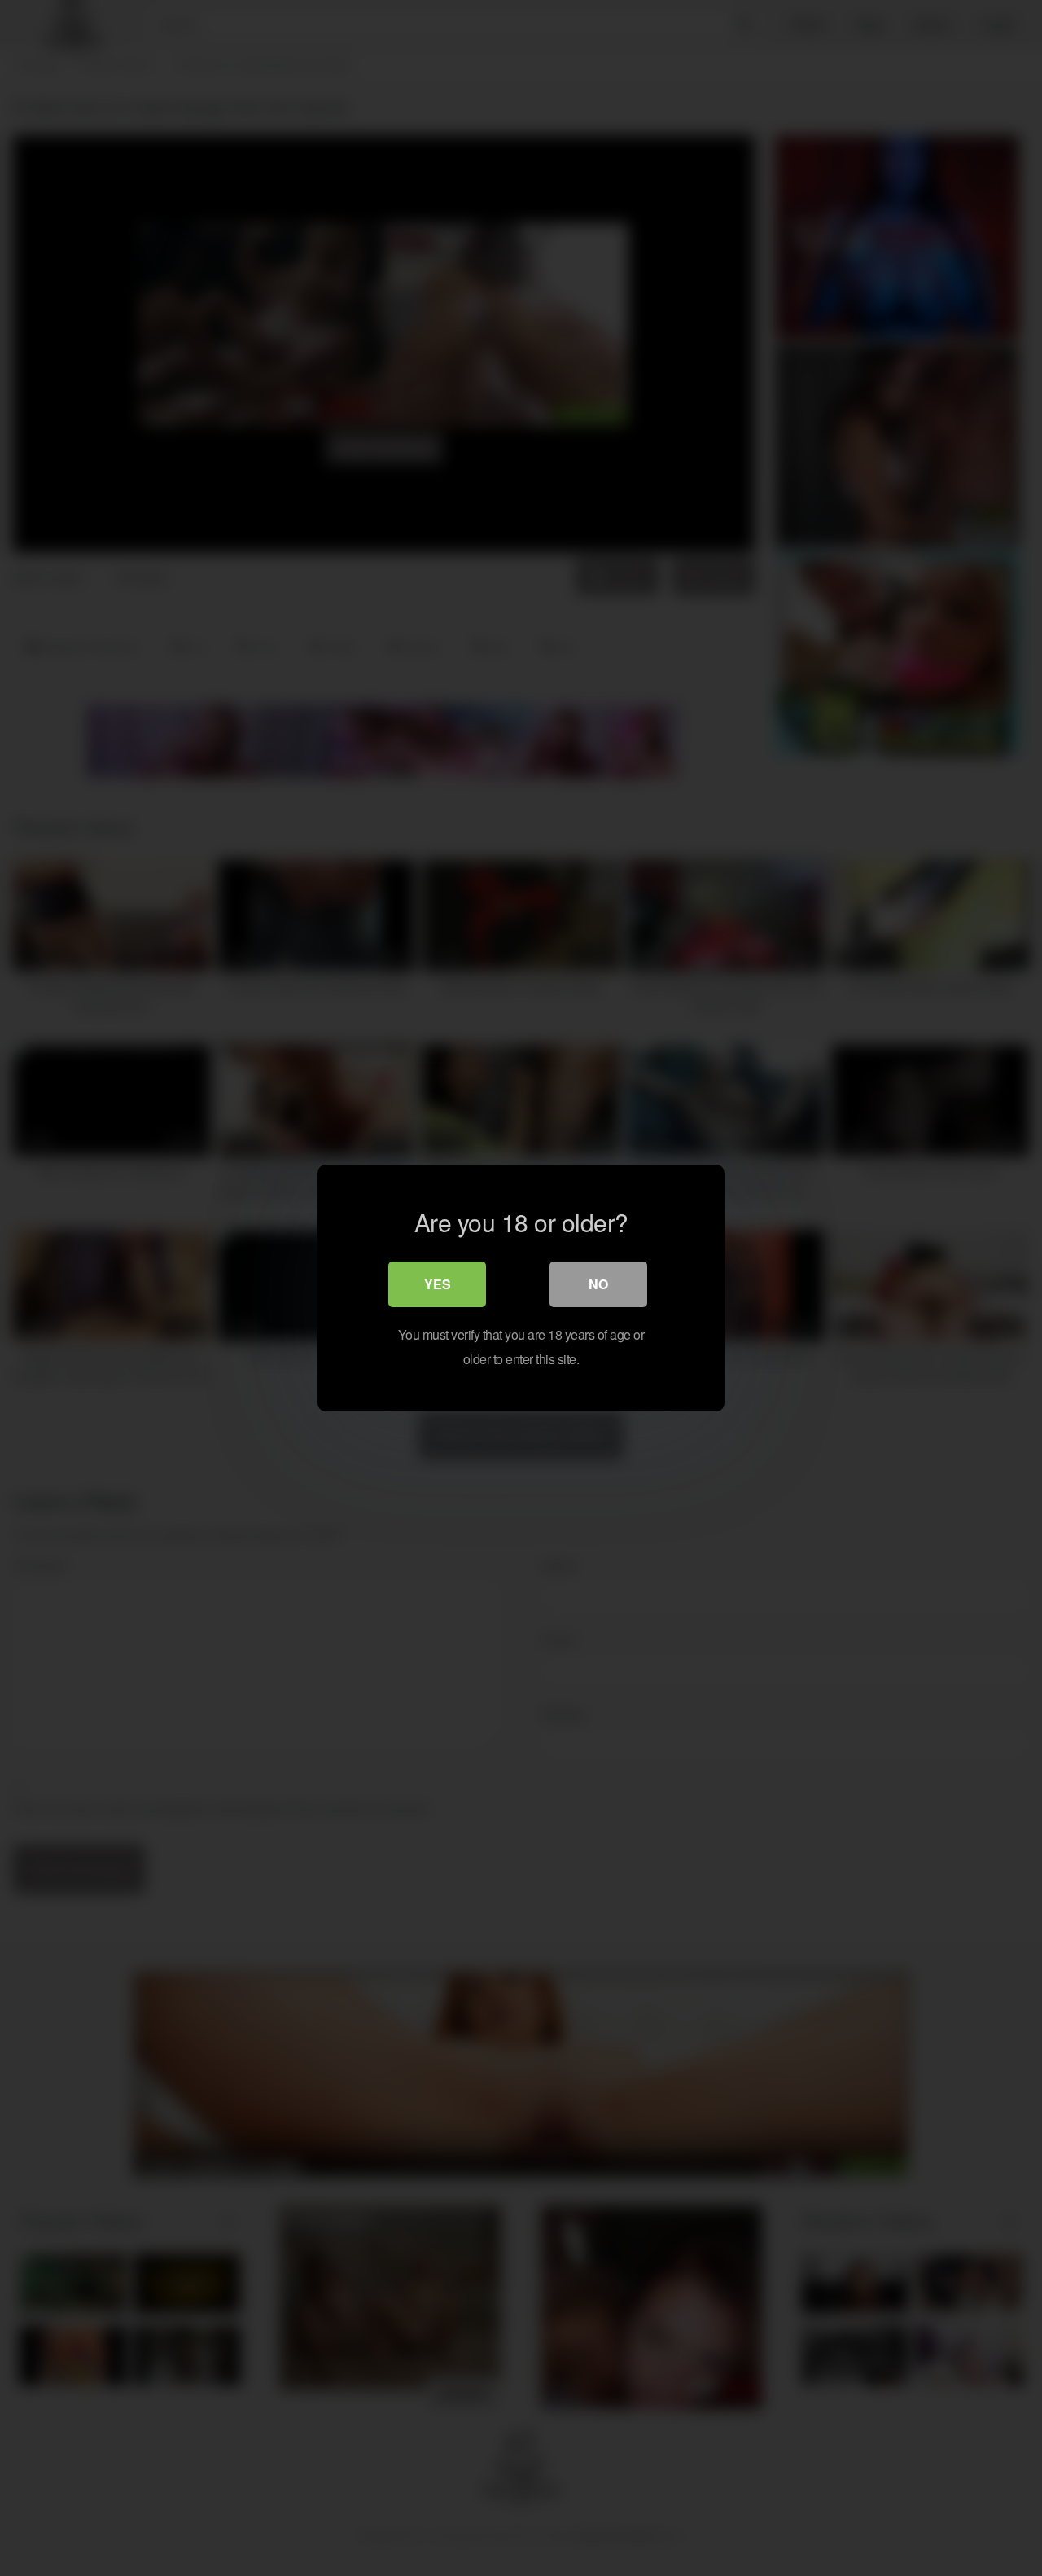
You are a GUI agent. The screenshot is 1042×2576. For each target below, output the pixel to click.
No (598, 1284)
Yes (438, 1284)
